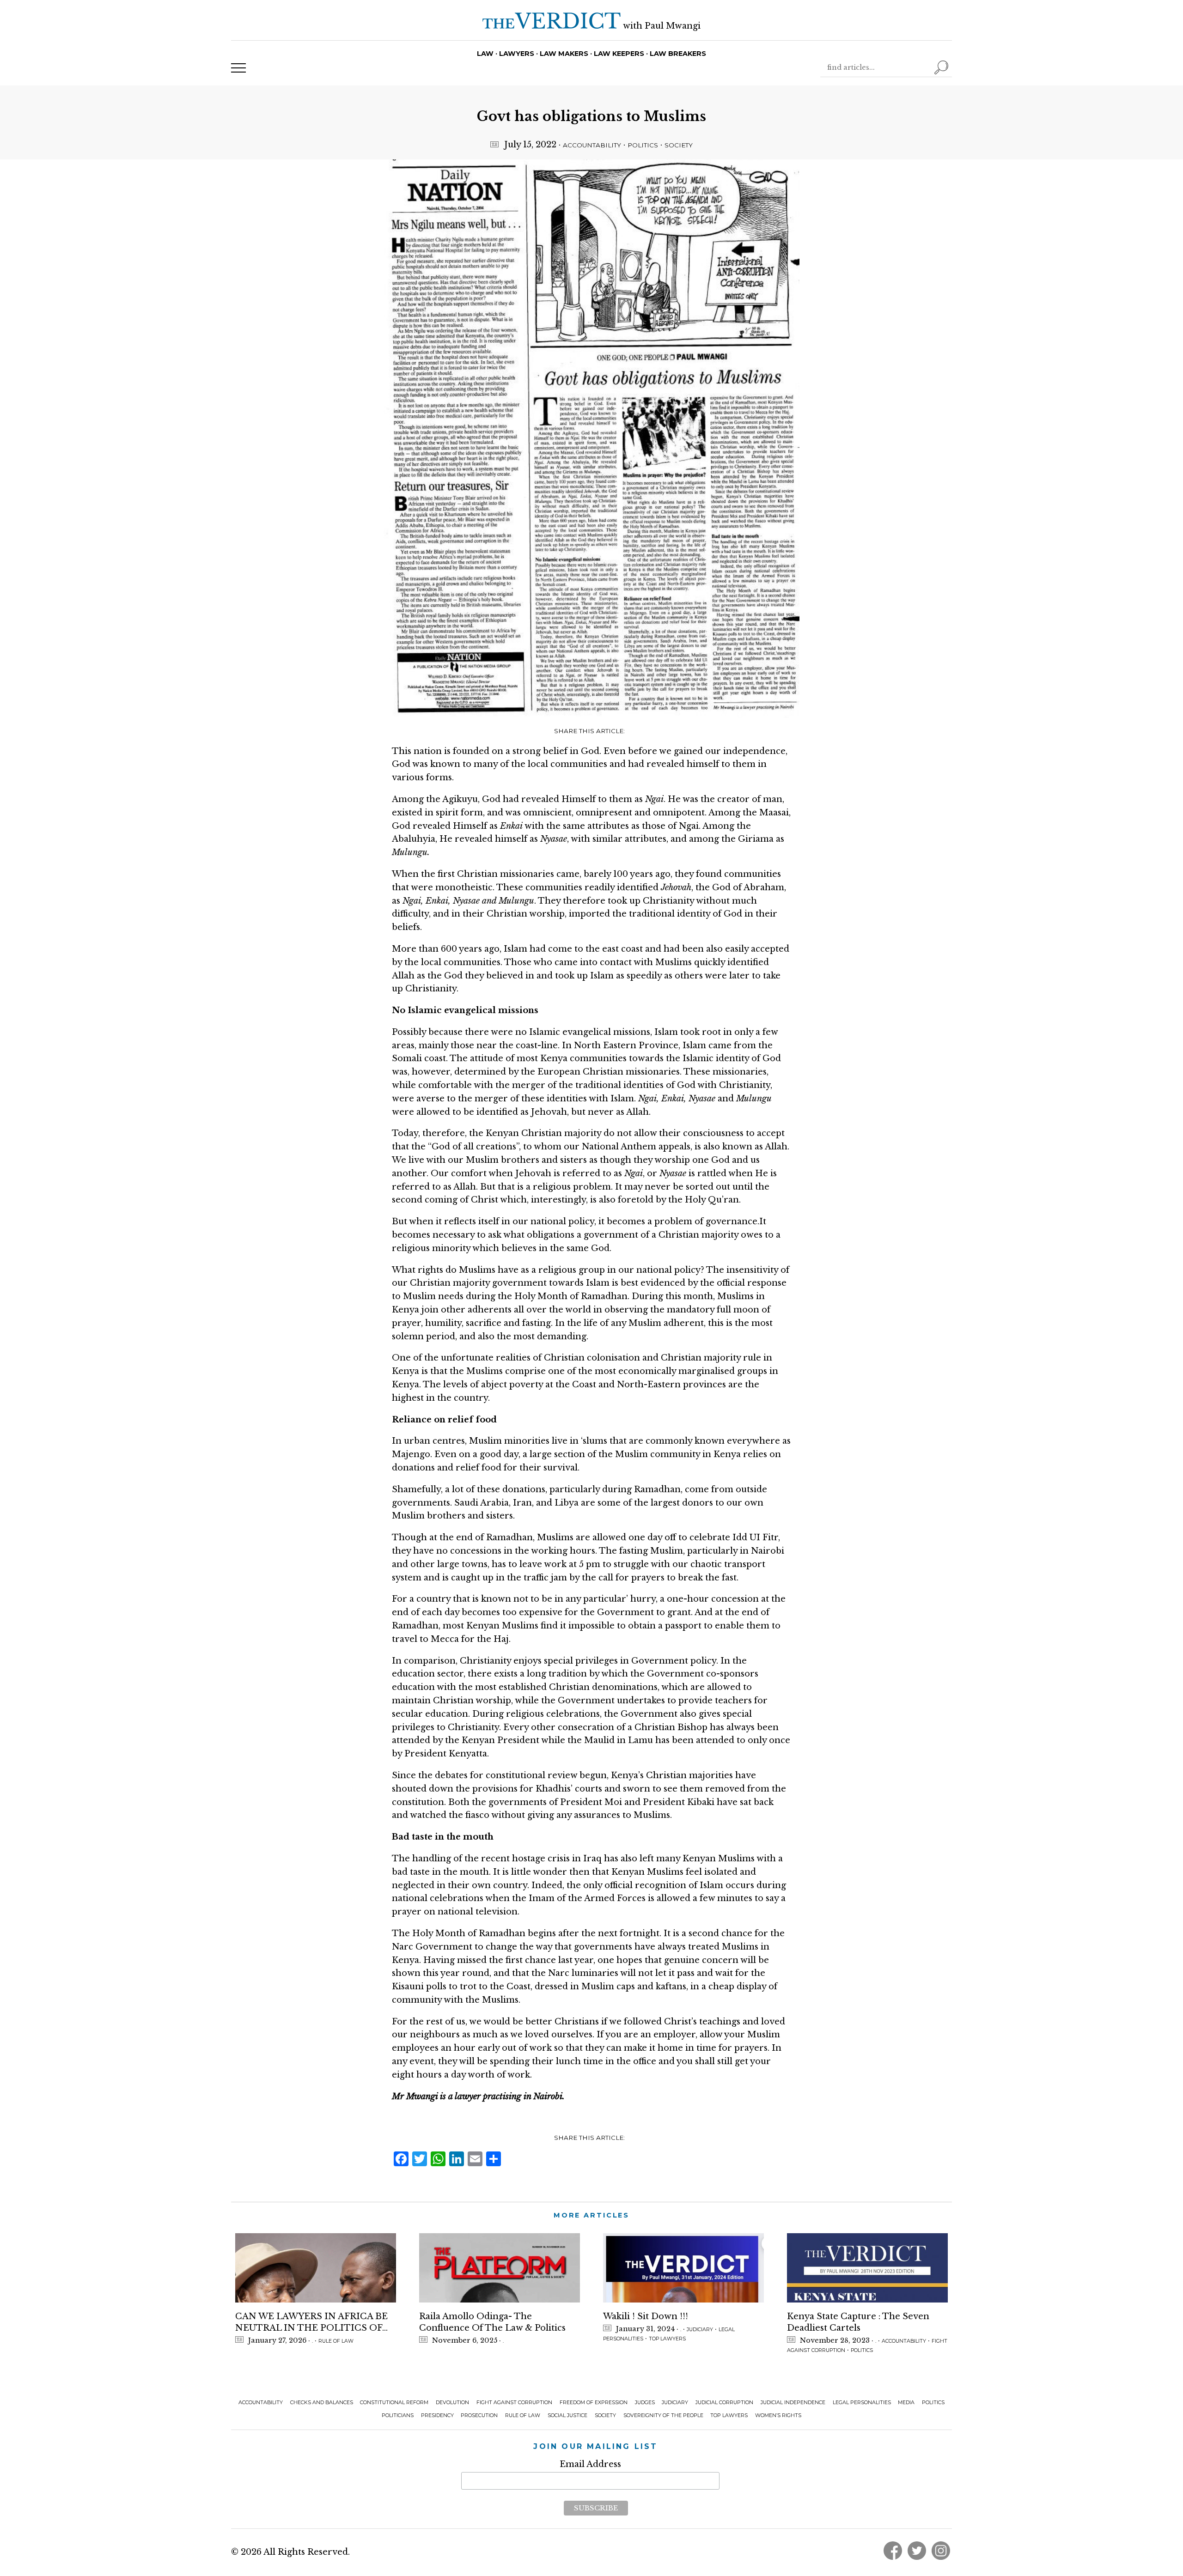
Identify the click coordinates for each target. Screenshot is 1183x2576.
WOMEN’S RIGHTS (778, 2415)
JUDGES (645, 2403)
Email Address (590, 2464)
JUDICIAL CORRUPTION (724, 2403)
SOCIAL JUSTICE (567, 2415)
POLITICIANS (398, 2415)
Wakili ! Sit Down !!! (646, 2316)
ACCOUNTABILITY (592, 145)
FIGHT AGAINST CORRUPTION (514, 2403)
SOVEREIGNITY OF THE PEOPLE (663, 2415)
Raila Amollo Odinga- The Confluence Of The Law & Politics (492, 2322)
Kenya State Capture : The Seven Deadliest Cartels (858, 2322)
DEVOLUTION (452, 2403)
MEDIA (906, 2403)
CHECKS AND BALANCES (322, 2403)
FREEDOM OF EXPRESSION (594, 2403)
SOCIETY (679, 145)
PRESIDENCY (437, 2415)
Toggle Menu (238, 68)
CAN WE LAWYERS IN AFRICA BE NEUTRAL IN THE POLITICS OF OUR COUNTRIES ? (311, 2323)
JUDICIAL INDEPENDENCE (793, 2403)
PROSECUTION (479, 2415)
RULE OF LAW (336, 2341)
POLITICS (643, 145)
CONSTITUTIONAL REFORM (394, 2403)
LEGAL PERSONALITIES (862, 2403)
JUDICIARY (700, 2330)
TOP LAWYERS (667, 2339)
